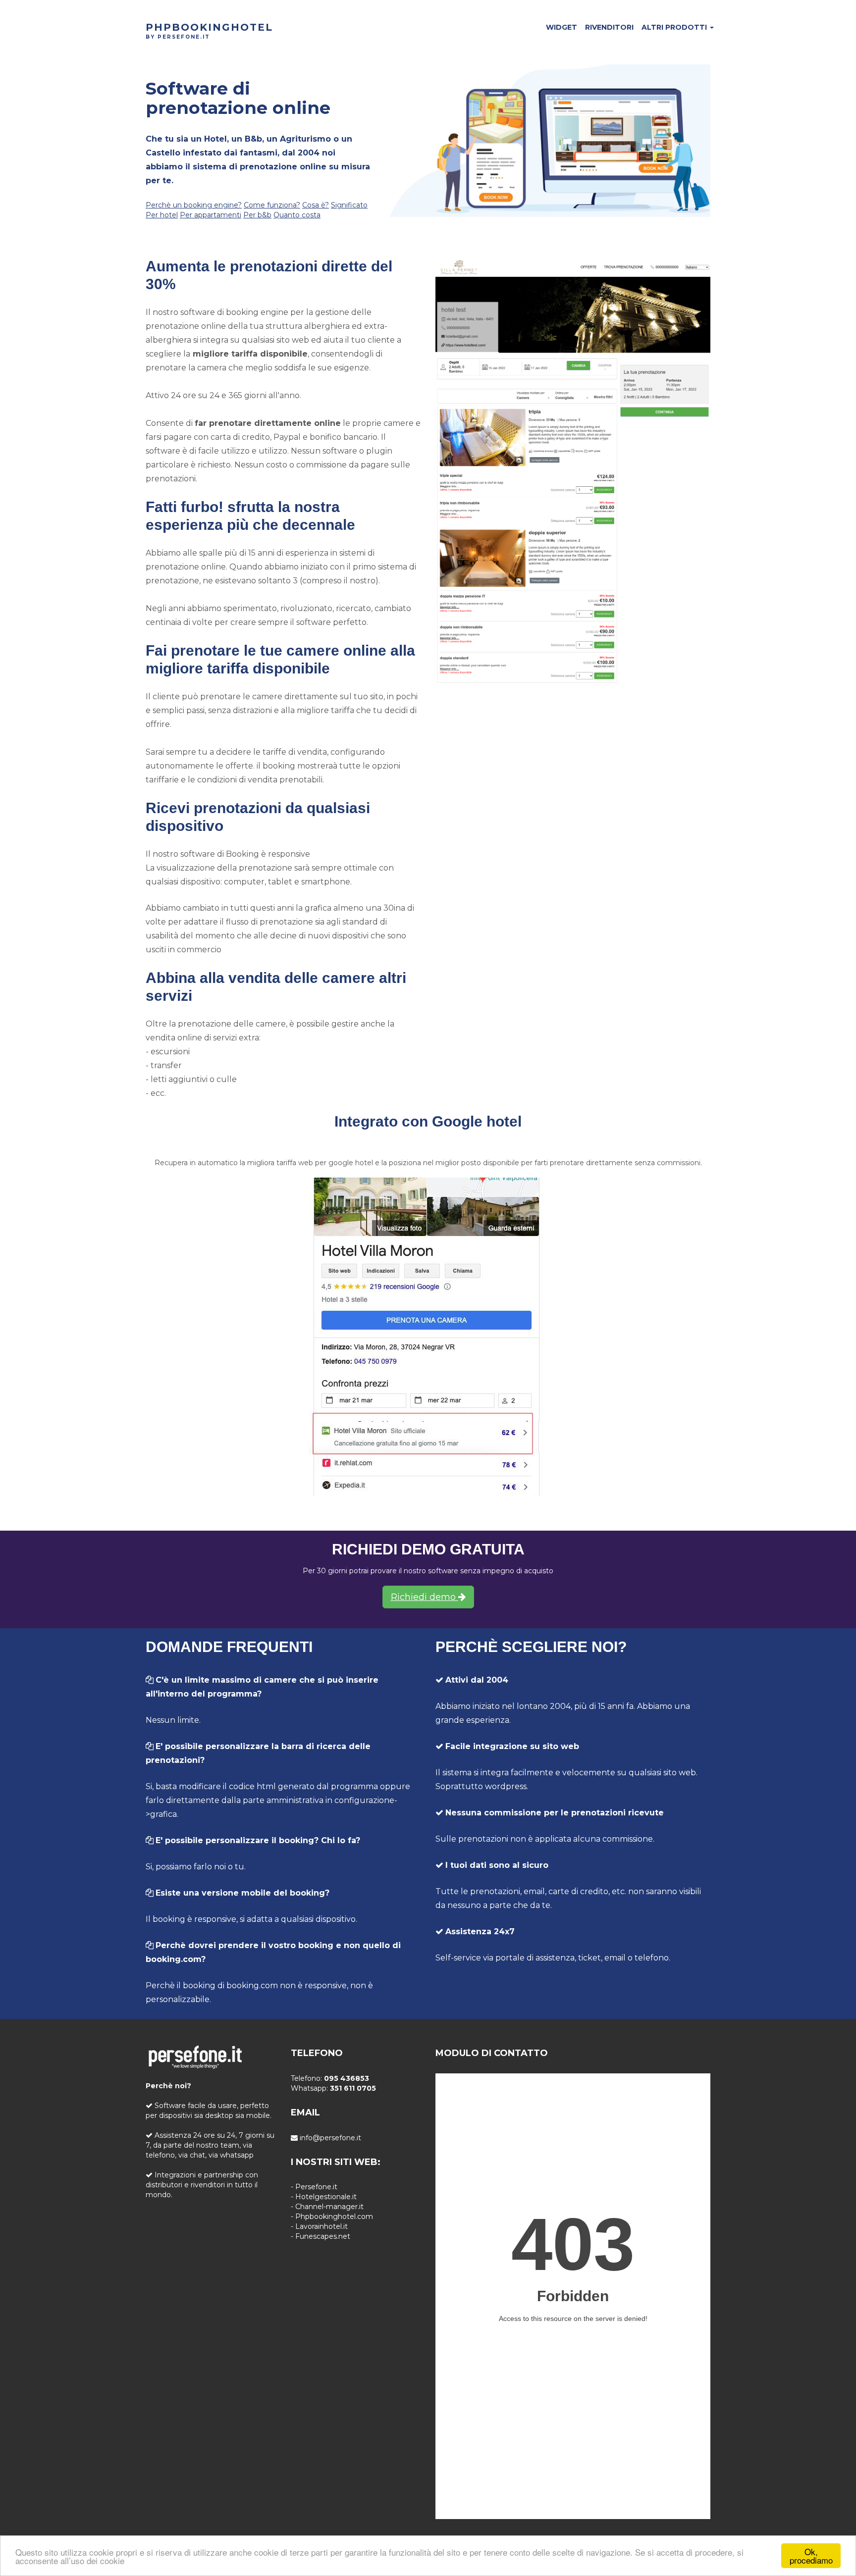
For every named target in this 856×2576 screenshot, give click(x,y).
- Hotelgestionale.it (324, 2197)
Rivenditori (609, 27)
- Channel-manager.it (327, 2207)
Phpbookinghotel (209, 27)
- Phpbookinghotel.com (332, 2216)
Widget (562, 27)
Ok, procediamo (811, 2556)
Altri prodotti (675, 27)
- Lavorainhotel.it (319, 2226)
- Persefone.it (314, 2187)
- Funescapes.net (321, 2236)
